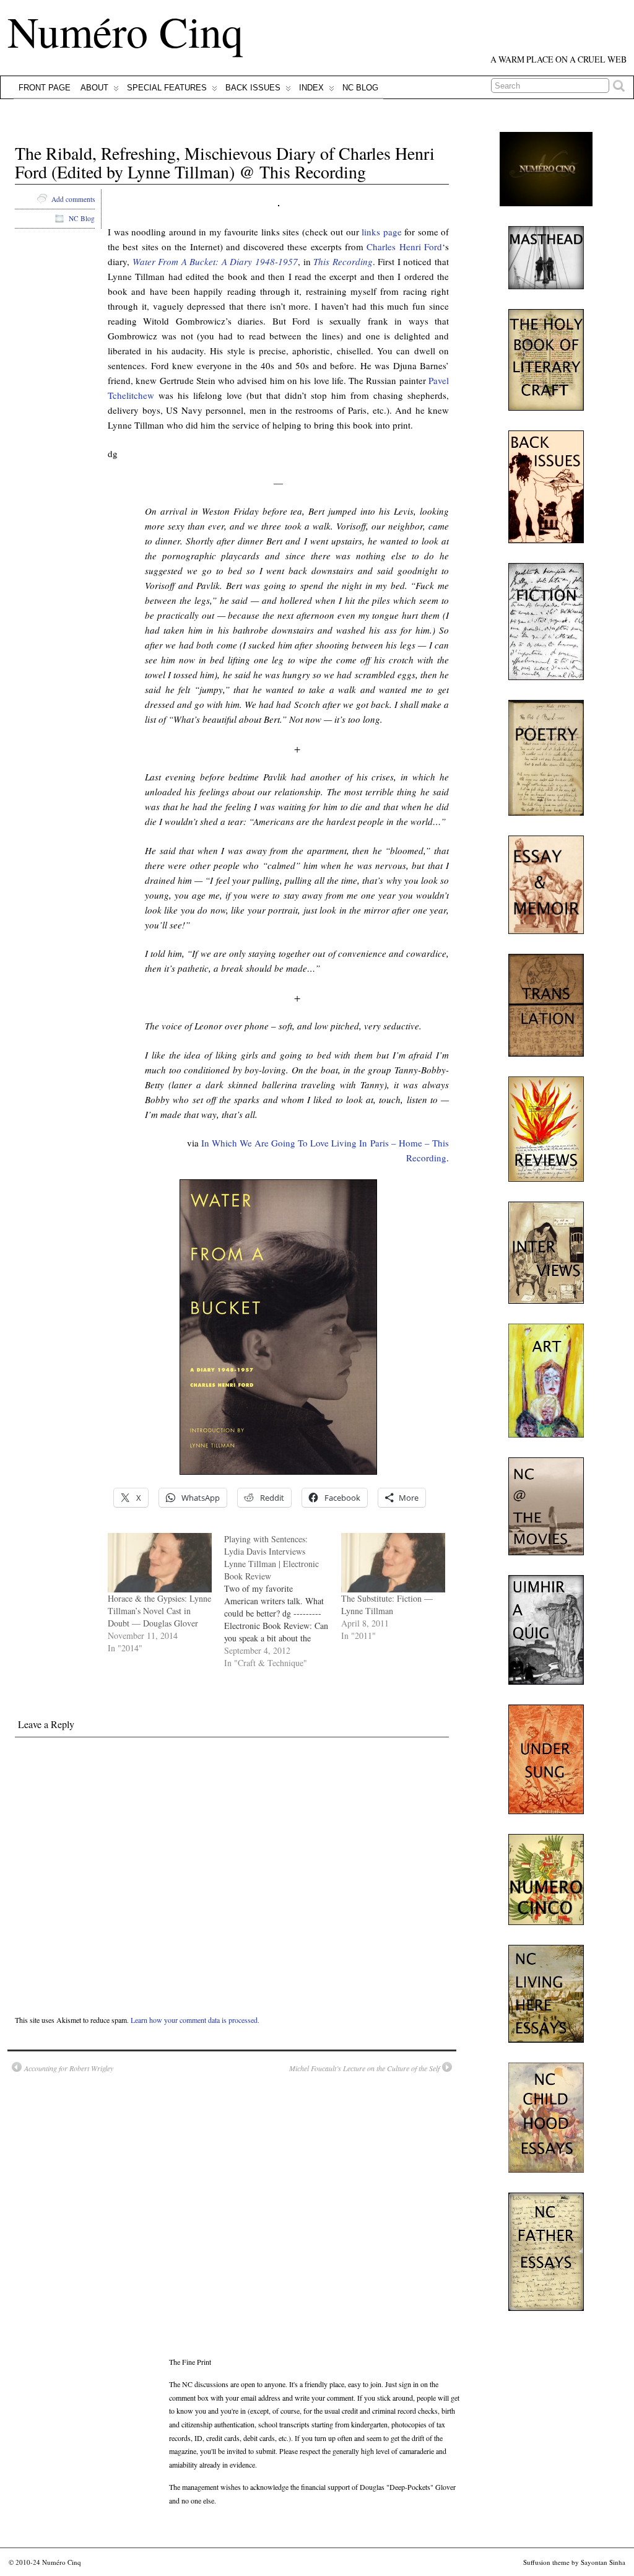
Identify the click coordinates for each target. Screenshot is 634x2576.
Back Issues (253, 88)
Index (311, 88)
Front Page (45, 88)
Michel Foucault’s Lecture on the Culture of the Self (364, 2068)
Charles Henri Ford (404, 247)
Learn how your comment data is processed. (195, 2020)
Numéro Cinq (125, 31)
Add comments (73, 199)
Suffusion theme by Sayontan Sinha (574, 2562)
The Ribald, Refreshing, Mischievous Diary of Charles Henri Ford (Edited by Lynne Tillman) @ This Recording (225, 163)
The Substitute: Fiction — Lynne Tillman (387, 1605)
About (94, 88)
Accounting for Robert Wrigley (69, 2068)
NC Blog (360, 88)
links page (382, 232)
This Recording (343, 261)
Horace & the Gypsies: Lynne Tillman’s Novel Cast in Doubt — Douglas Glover (159, 1611)
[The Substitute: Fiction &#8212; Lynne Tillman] (393, 1563)
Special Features (167, 88)
